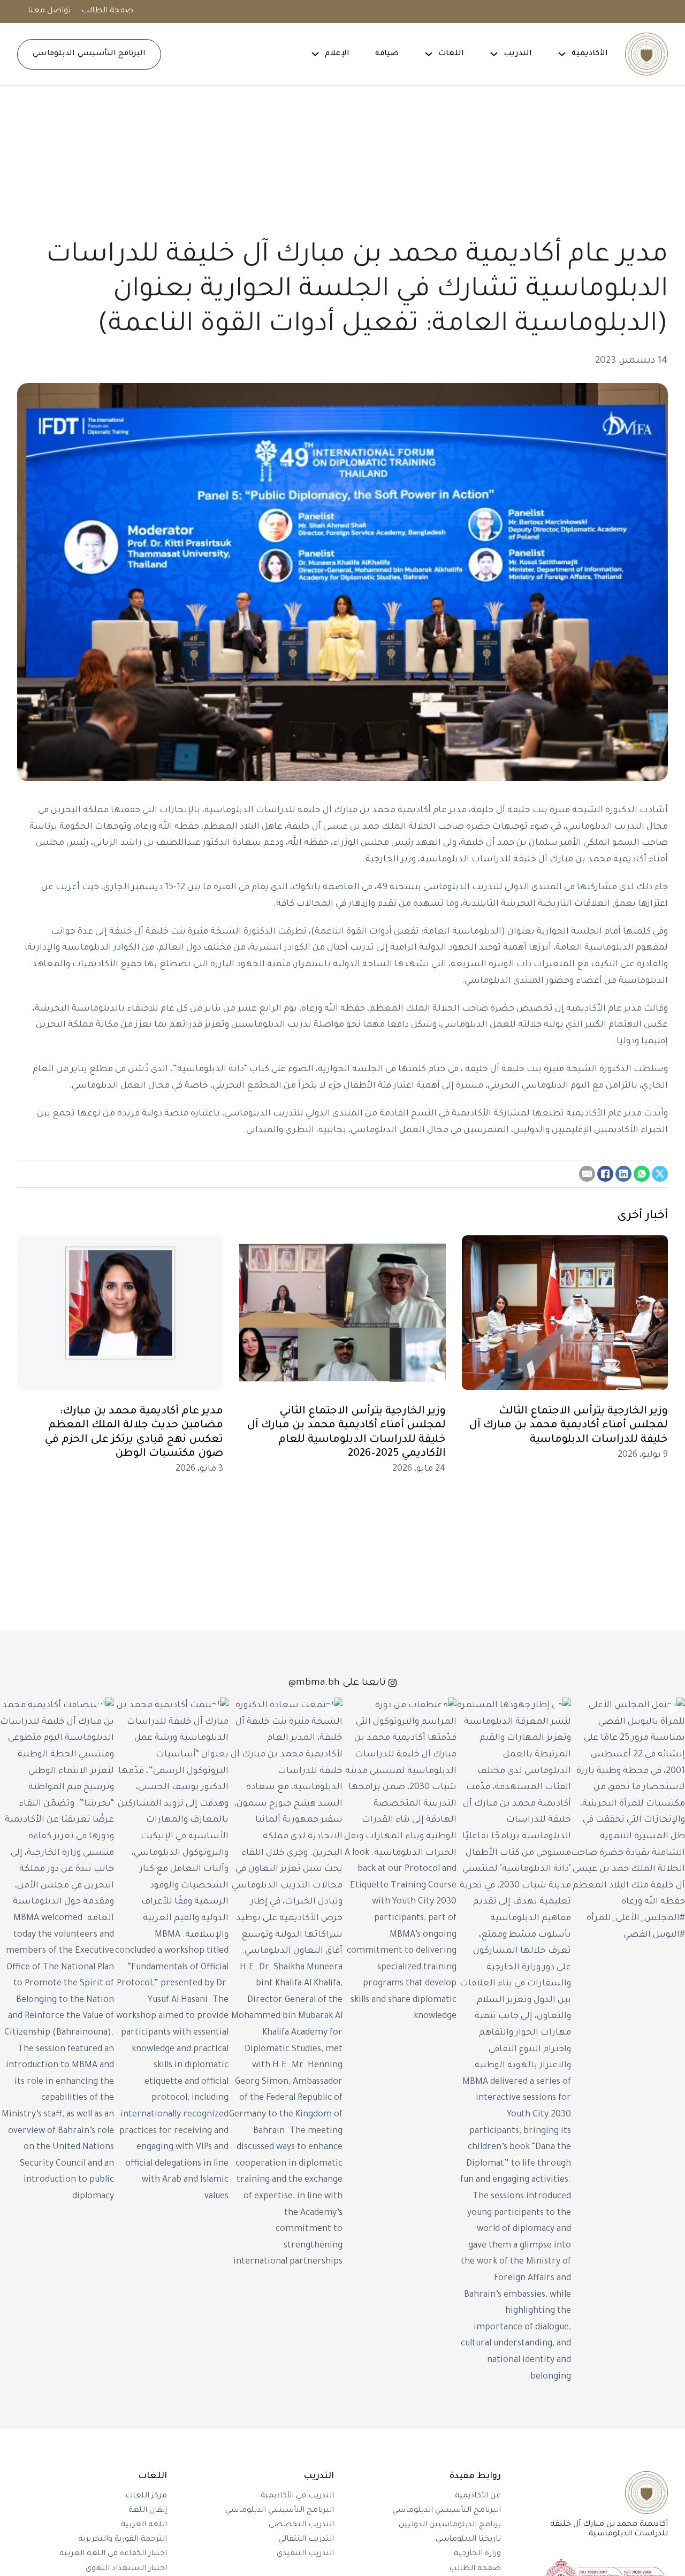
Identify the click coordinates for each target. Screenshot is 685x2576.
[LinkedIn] (623, 1174)
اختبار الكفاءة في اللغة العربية (113, 2554)
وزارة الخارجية (477, 2554)
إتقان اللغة (148, 2511)
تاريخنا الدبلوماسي (468, 2540)
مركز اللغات (146, 2496)
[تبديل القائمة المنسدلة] (562, 54)
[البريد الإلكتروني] (587, 1174)
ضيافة (387, 54)
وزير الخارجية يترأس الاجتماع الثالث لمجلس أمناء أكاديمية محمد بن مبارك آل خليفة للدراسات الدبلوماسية (568, 1426)
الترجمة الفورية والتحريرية (123, 2540)
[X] (660, 1174)
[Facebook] (605, 1174)
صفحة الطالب (107, 11)
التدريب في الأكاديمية (297, 2496)
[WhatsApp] (642, 1174)
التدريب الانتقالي (306, 2540)
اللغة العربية (144, 2525)
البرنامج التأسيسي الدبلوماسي (89, 54)
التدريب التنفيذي (305, 2554)
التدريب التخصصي (301, 2525)
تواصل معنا (49, 11)
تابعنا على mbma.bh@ (337, 1683)
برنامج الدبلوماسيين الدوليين (450, 2525)
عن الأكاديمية (478, 2496)
